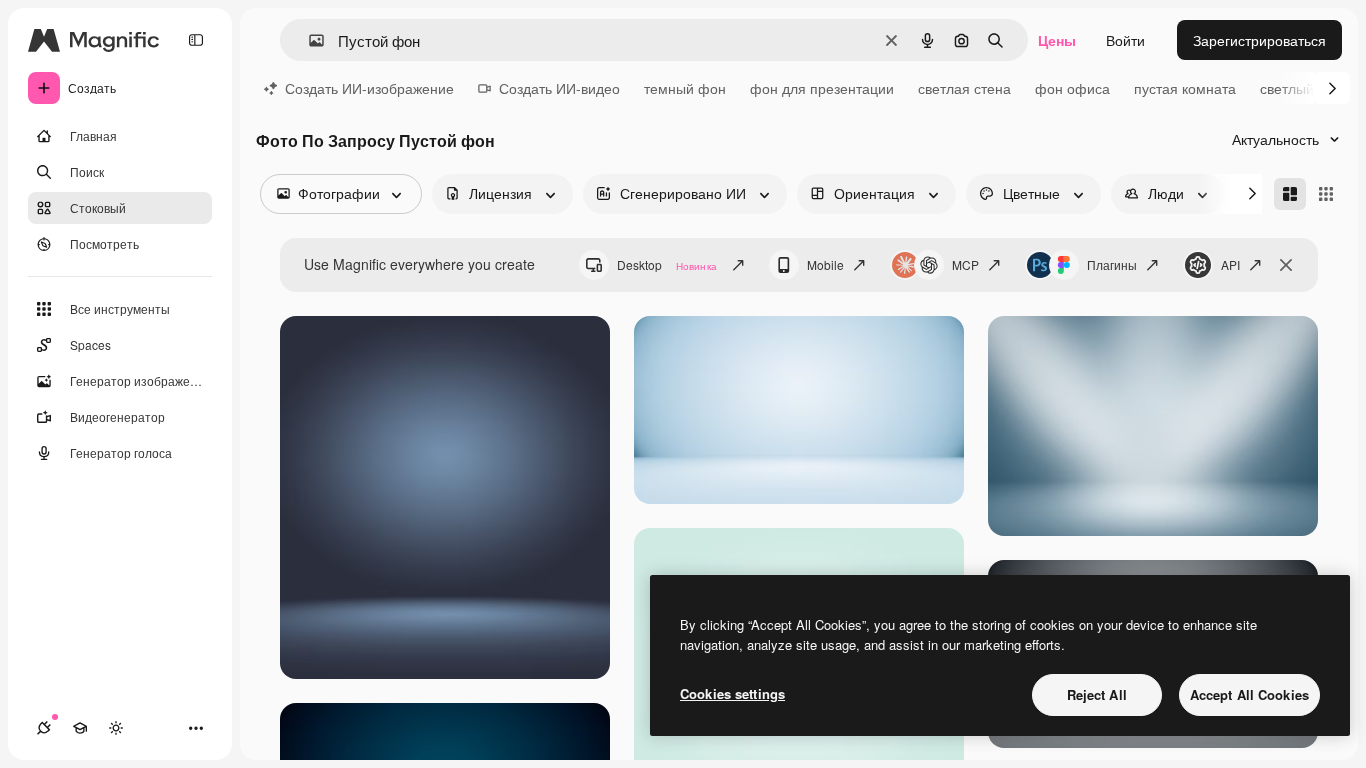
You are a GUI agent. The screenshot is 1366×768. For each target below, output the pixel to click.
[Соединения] (44, 728)
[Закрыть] (1286, 265)
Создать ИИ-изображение (369, 88)
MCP (965, 264)
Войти (1125, 40)
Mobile (825, 264)
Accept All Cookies (1249, 694)
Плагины (1112, 264)
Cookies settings (732, 693)
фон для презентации (822, 88)
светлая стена (964, 88)
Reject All (1097, 694)
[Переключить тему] (116, 728)
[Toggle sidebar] (196, 40)
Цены (1057, 40)
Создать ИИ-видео (559, 88)
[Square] (1326, 194)
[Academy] (80, 728)
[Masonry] (1290, 194)
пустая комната (1185, 88)
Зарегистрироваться (1259, 40)
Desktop (667, 264)
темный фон (685, 88)
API (1230, 264)
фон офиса (1072, 88)
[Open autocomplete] (308, 40)
